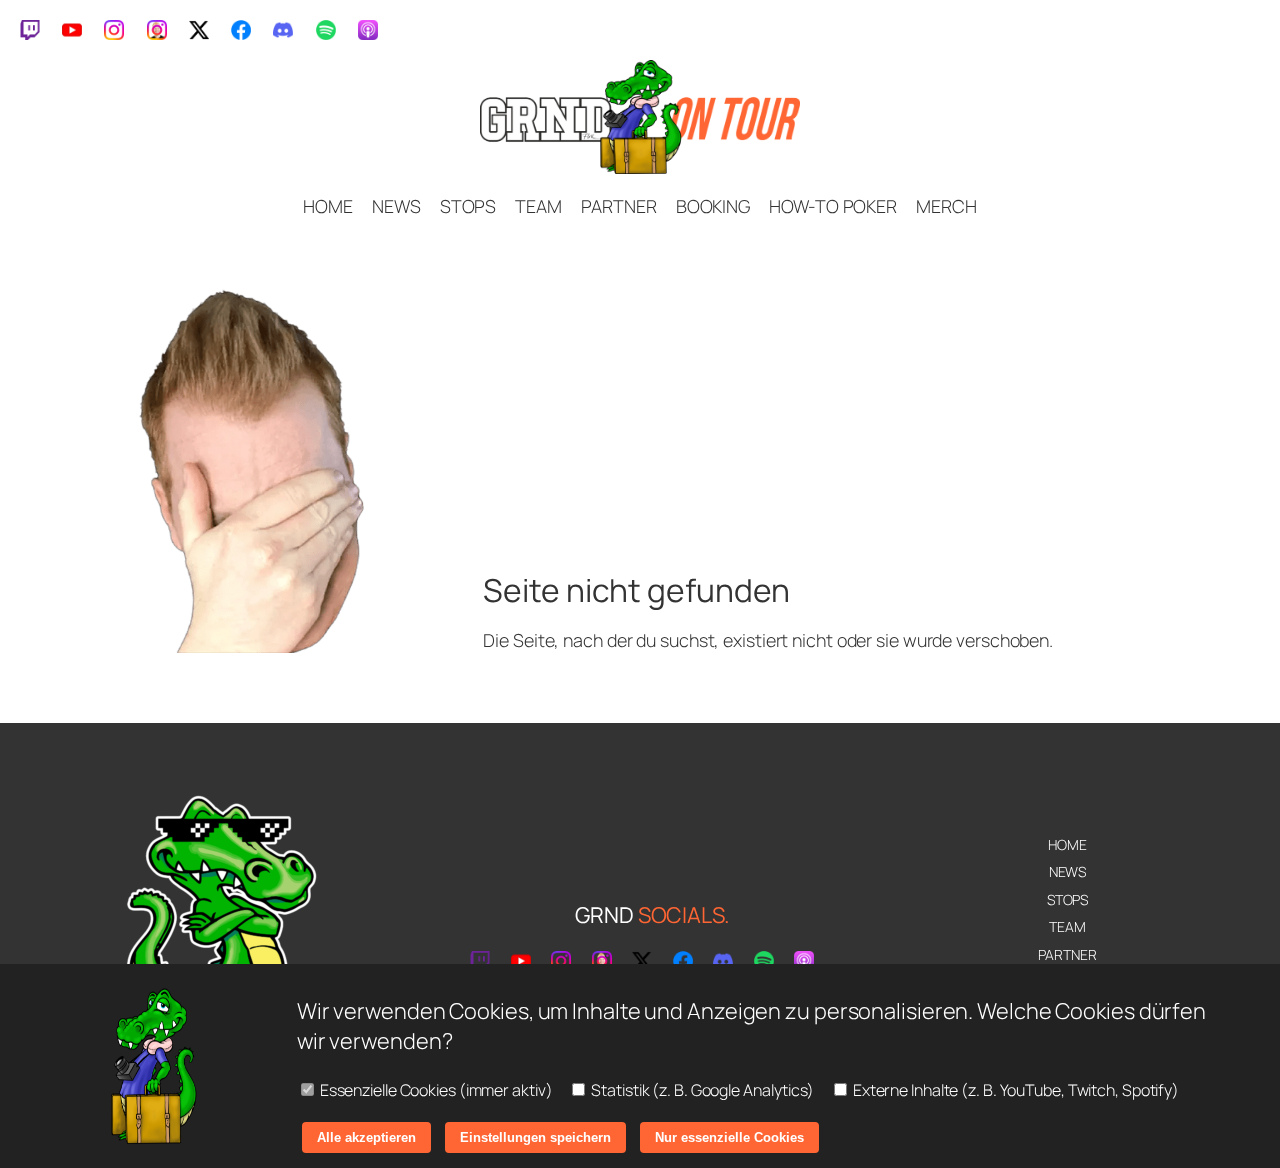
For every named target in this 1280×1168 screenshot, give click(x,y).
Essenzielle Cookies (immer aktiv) (435, 1090)
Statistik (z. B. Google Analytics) (701, 1090)
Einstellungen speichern (535, 1137)
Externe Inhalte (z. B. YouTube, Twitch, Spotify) (1014, 1090)
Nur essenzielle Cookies (729, 1137)
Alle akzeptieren (366, 1137)
